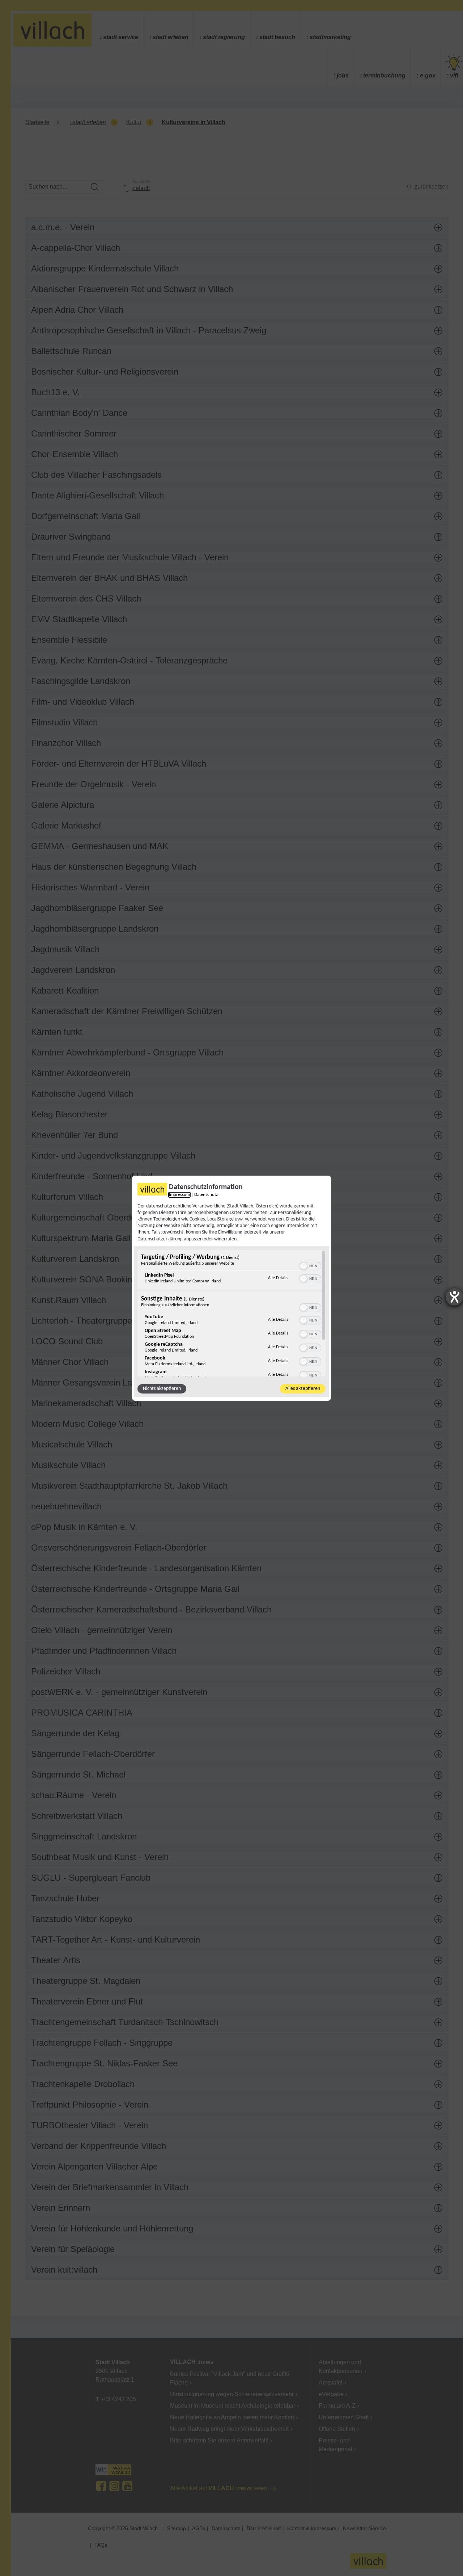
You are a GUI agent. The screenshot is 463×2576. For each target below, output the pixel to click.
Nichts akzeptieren (162, 1389)
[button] (303, 1266)
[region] (231, 1313)
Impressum (179, 1194)
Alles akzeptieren (303, 1389)
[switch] (310, 1265)
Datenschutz (206, 1194)
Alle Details (278, 1278)
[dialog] (231, 1288)
